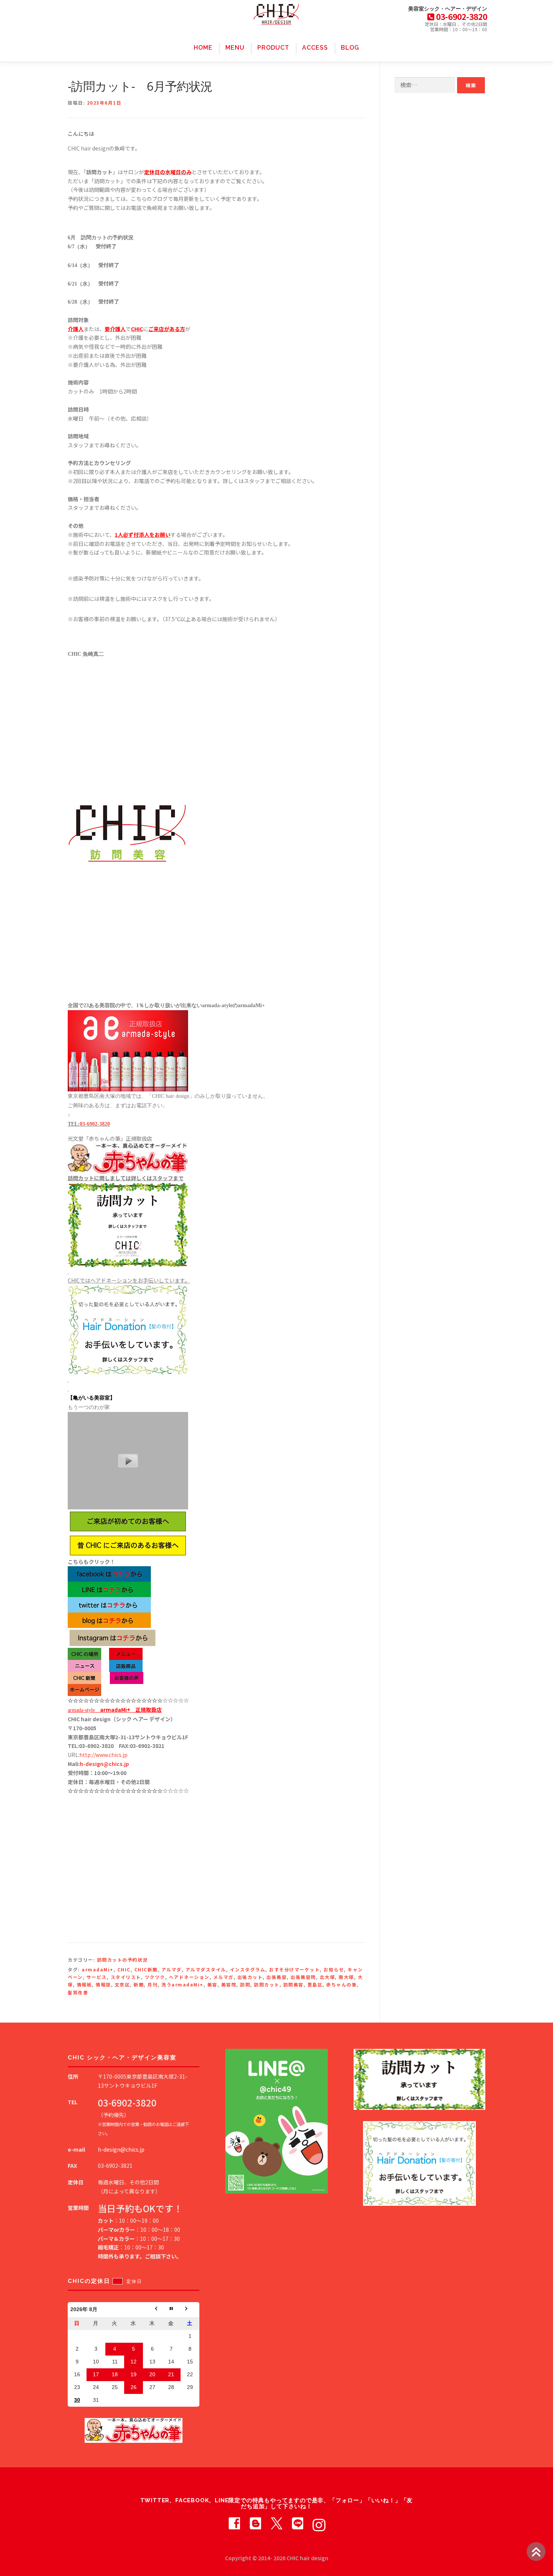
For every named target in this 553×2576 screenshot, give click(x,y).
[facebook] (234, 2523)
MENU (235, 48)
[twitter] (276, 2523)
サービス (97, 1977)
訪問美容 (293, 1984)
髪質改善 (78, 1992)
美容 (212, 1984)
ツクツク (155, 1977)
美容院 (229, 1984)
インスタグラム (248, 1969)
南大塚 (346, 1977)
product (273, 48)
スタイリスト (126, 1977)
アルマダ (172, 1969)
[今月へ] (171, 2310)
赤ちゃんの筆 (341, 1984)
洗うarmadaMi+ (182, 1984)
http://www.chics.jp (103, 1755)
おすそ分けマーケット (294, 1969)
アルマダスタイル (206, 1969)
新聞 (139, 1984)
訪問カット (267, 1984)
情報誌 (103, 1984)
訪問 (245, 1984)
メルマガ (223, 1977)
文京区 (122, 1984)
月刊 (153, 1984)
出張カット (250, 1977)
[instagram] (319, 2523)
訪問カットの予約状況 (122, 1960)
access (315, 48)
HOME (203, 48)
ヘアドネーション (189, 1977)
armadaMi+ (98, 1969)
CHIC (124, 1969)
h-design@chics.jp (104, 1764)
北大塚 (327, 1977)
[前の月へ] (152, 2310)
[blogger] (255, 2523)
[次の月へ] (190, 2310)
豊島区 (315, 1984)
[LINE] (298, 2523)
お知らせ (334, 1969)
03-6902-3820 (95, 1124)
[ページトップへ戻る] (536, 2552)
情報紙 (84, 1984)
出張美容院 (303, 1977)
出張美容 (276, 1977)
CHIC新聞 (146, 1969)
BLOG (350, 48)
